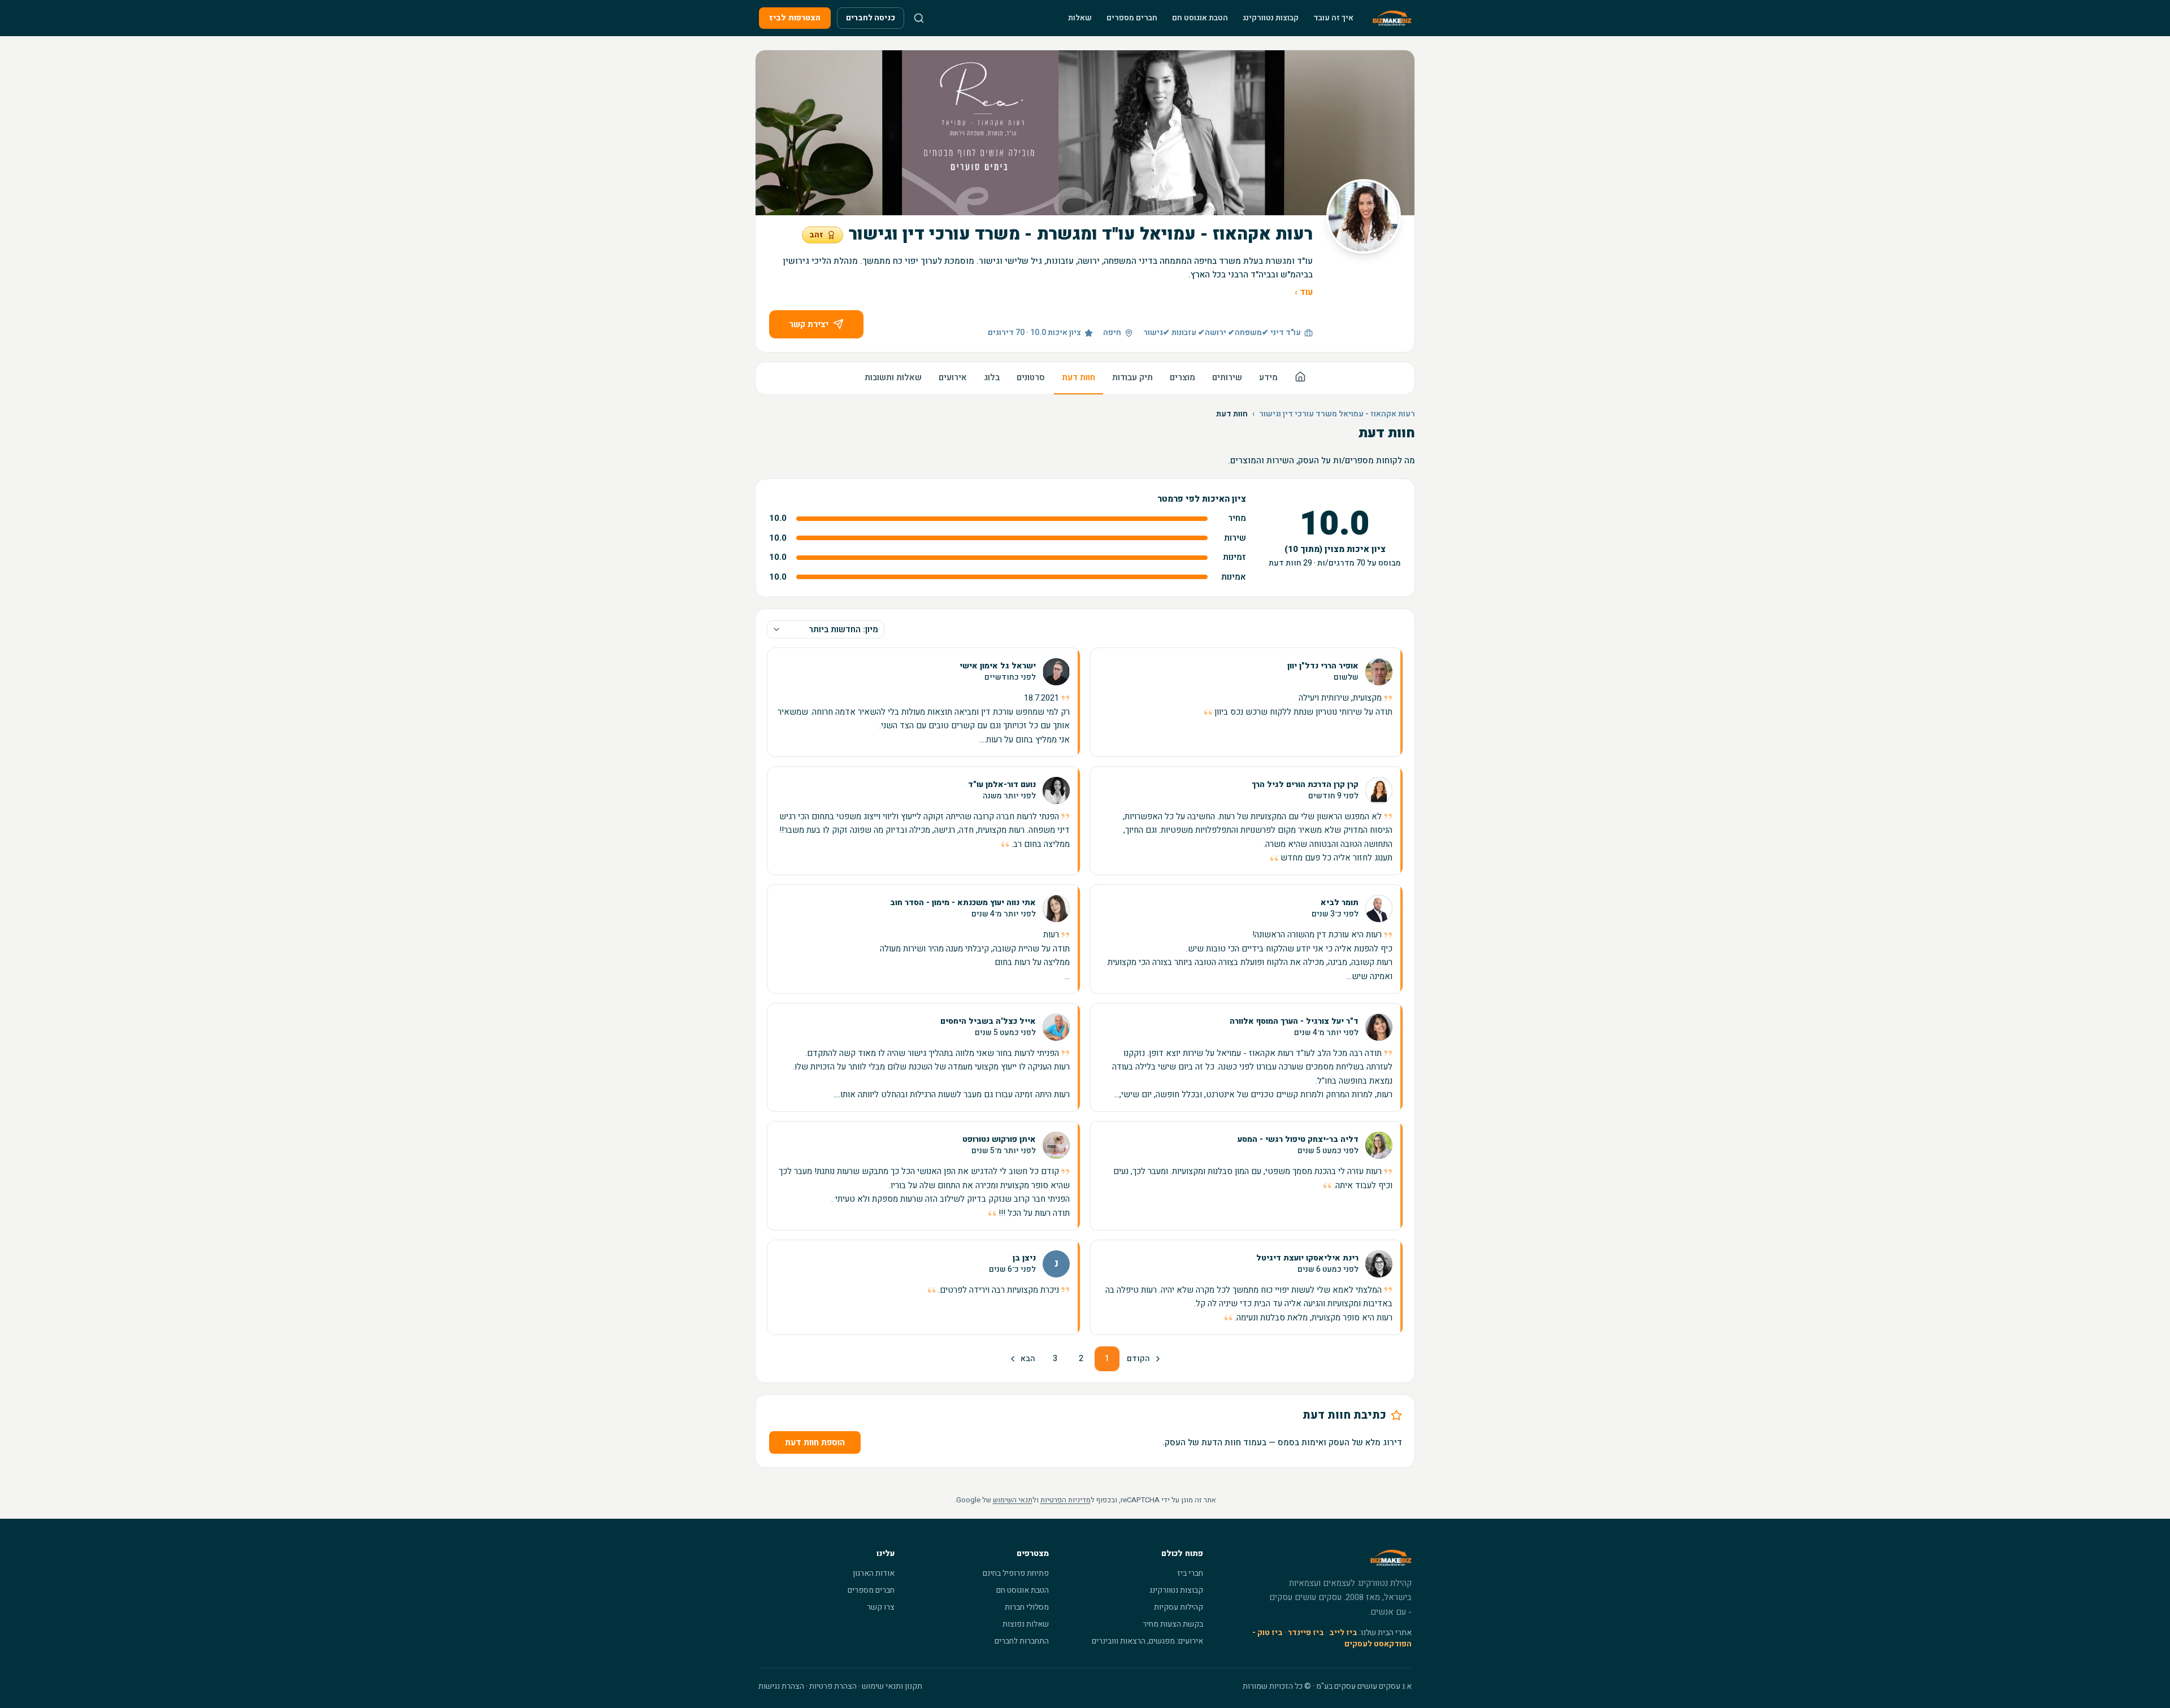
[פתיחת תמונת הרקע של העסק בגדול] (1085, 133)
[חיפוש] (919, 18)
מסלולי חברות (1027, 1607)
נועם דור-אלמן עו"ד (1002, 785)
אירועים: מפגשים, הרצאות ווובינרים (1147, 1641)
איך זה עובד (1333, 18)
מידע (1268, 377)
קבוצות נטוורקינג (1271, 18)
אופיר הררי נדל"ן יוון (1323, 666)
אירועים (953, 377)
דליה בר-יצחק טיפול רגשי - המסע (1298, 1140)
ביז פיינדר (1306, 1633)
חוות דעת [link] (1232, 414)
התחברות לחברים (1022, 1641)
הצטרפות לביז (795, 18)
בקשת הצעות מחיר (1173, 1624)
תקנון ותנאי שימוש (892, 1686)
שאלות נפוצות (1026, 1624)
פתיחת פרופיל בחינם (1016, 1573)
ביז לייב (1343, 1633)
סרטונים (1031, 377)
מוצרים (1182, 377)
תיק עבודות (1132, 377)
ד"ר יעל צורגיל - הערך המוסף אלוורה (1294, 1022)
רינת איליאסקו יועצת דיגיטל (1307, 1258)
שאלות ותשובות (893, 377)
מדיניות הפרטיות (1066, 1500)
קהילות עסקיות (1179, 1607)
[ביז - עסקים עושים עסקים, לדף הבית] (1392, 18)
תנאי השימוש (1013, 1500)
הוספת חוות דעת (815, 1442)
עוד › (1304, 292)
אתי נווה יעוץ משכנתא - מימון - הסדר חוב (963, 903)
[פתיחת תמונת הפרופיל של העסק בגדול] (1364, 216)
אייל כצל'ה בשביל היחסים (988, 1022)
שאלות (1080, 18)
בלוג (992, 377)
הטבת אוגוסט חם (1200, 18)
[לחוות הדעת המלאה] (1246, 702)
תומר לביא (1340, 903)
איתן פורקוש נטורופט (999, 1140)
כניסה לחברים (871, 18)
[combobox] (826, 629)
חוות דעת (1079, 377)
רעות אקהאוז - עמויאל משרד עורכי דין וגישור (1337, 414)
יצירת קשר (809, 324)
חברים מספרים (1132, 18)
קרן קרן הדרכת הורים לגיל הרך (1305, 785)
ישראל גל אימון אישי (998, 666)
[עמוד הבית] (1300, 378)
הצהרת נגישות (781, 1686)
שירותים (1227, 377)
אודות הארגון (874, 1573)
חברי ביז (1190, 1573)
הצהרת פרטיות (833, 1686)
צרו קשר (881, 1607)
